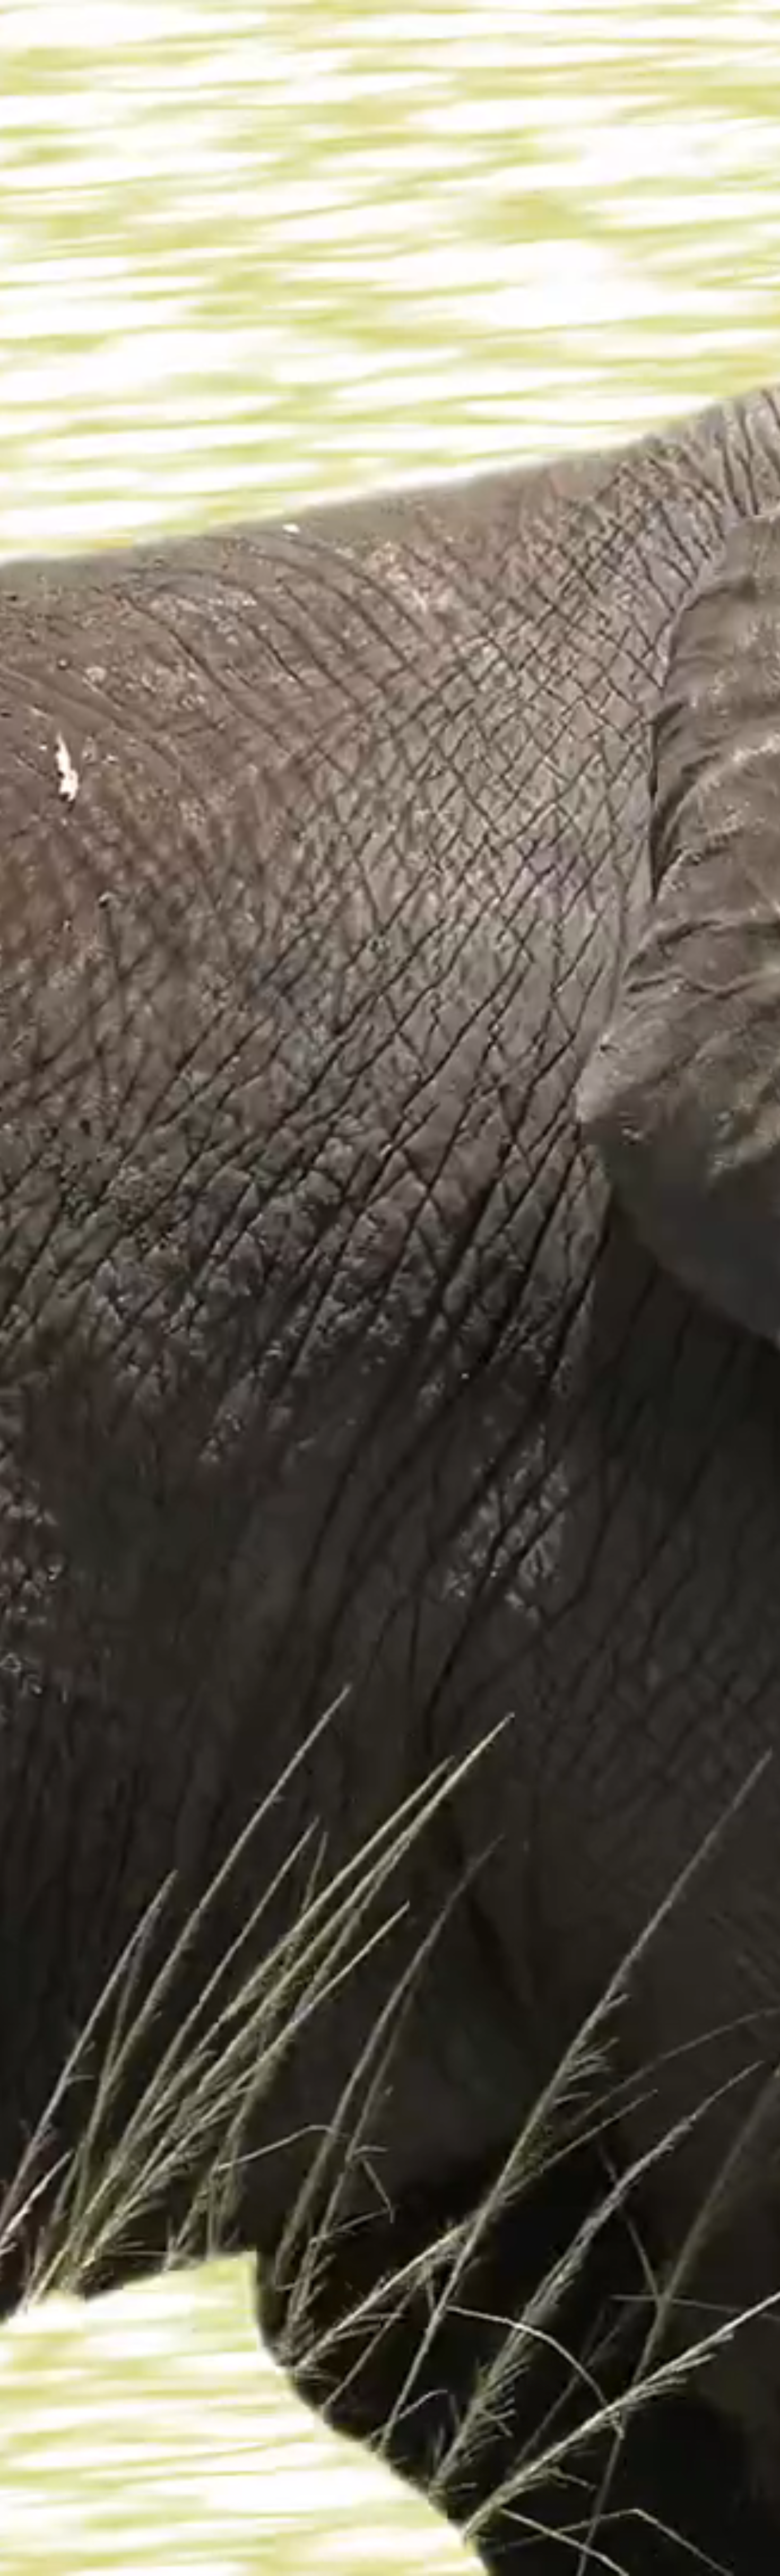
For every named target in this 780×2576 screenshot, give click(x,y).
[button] (765, 2561)
